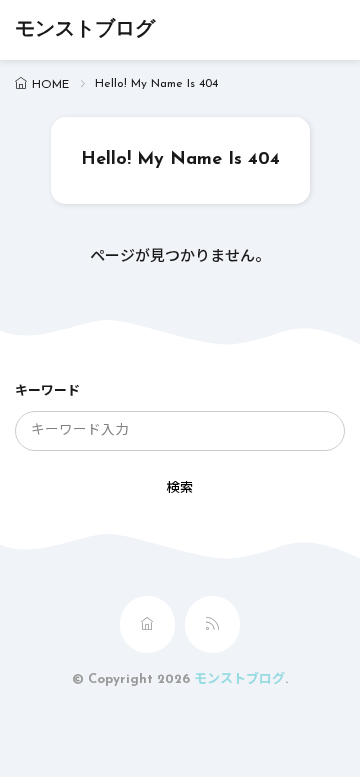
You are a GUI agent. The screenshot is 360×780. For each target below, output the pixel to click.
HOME (50, 85)
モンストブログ (85, 30)
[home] (147, 624)
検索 (180, 488)
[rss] (212, 624)
